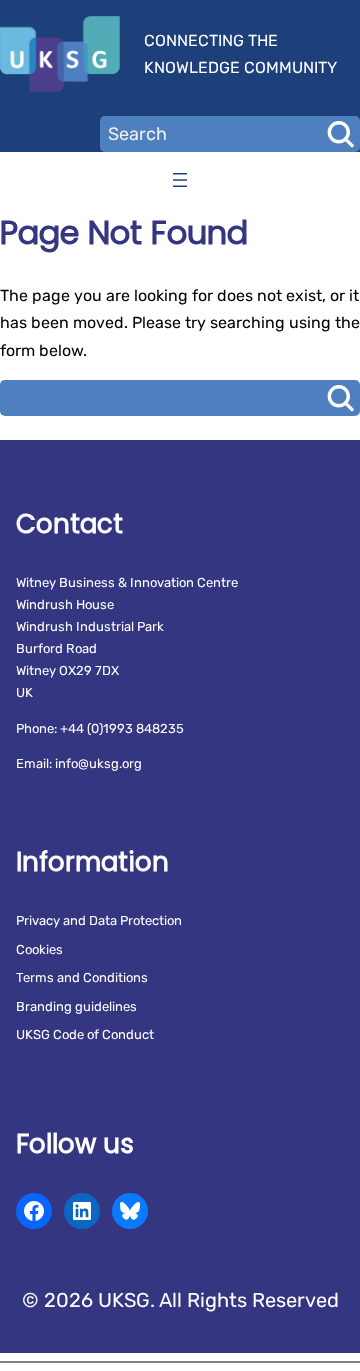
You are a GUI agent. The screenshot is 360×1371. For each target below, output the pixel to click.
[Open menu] (180, 180)
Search (340, 134)
